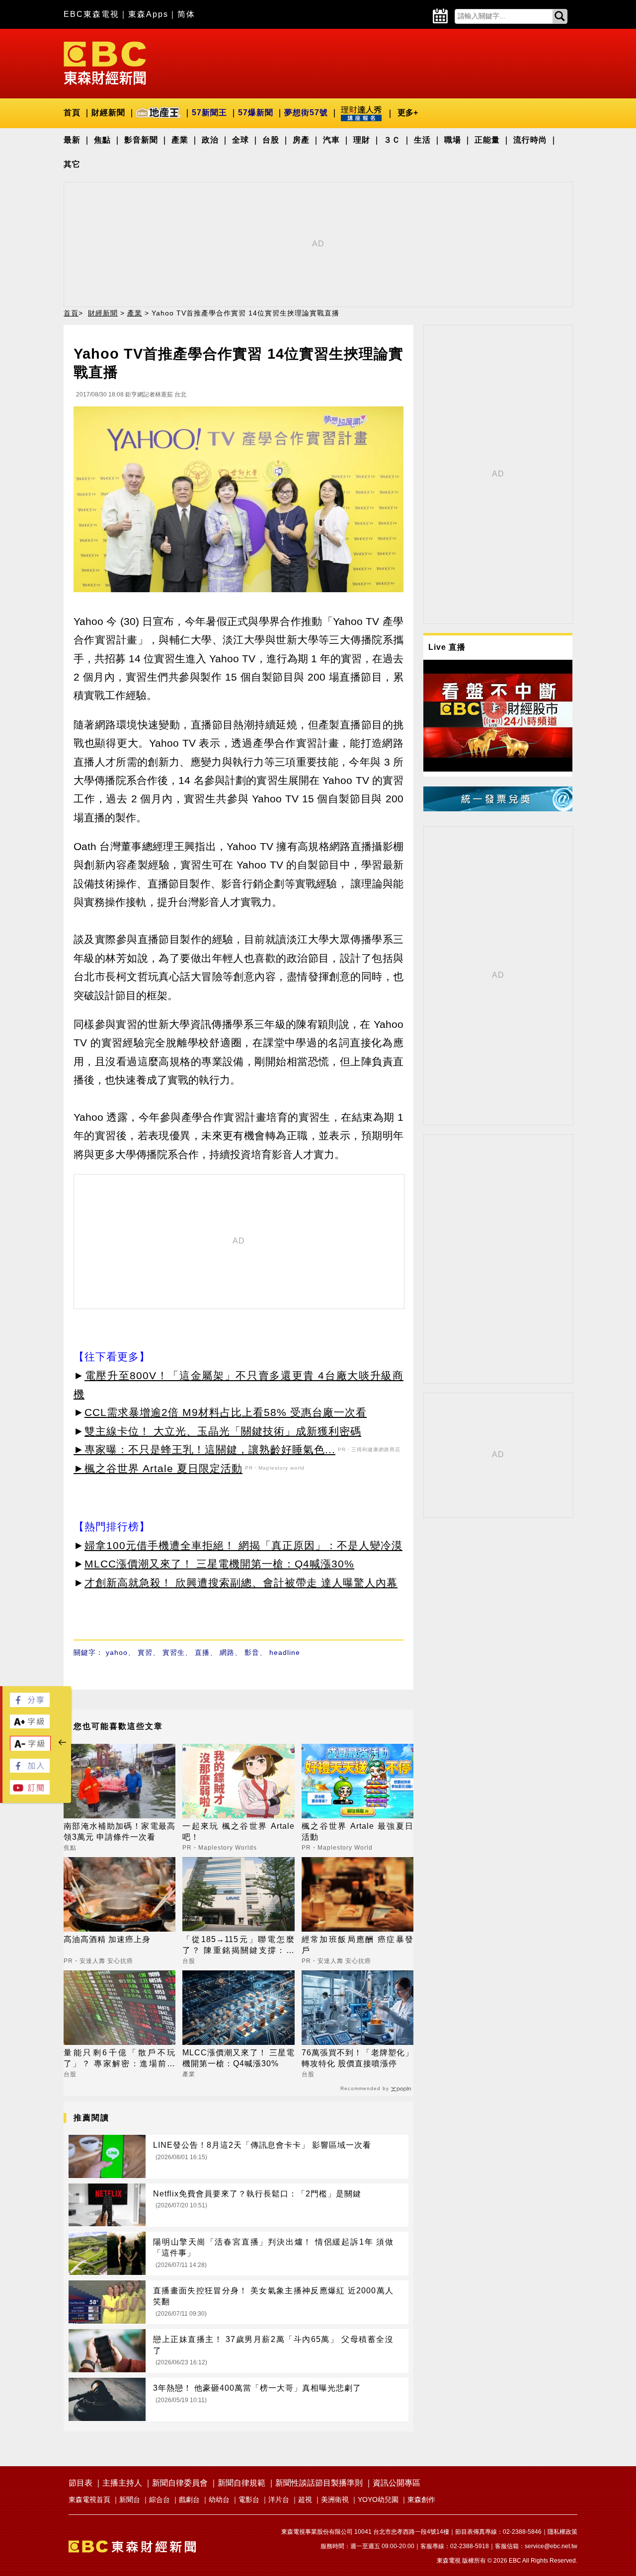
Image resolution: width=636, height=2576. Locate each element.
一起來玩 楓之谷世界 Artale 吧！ (238, 1832)
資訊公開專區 (397, 2483)
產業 (180, 140)
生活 (422, 140)
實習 (145, 1652)
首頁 (72, 113)
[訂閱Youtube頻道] (30, 1792)
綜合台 (159, 2499)
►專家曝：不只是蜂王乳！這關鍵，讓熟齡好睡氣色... (204, 1449)
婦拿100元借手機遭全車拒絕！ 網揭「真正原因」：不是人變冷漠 (243, 1545)
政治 (210, 140)
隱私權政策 (562, 2532)
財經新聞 (108, 113)
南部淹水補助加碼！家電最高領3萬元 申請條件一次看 (119, 1832)
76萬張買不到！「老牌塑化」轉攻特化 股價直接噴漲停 (358, 2058)
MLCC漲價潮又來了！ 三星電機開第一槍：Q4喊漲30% (219, 1564)
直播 (202, 1652)
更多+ (408, 113)
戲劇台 (189, 2499)
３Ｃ (392, 140)
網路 (227, 1652)
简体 (186, 14)
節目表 (80, 2483)
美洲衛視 (335, 2499)
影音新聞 (141, 140)
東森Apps (148, 14)
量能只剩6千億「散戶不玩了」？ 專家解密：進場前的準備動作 (119, 2059)
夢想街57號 (306, 113)
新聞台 (130, 2499)
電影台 (249, 2499)
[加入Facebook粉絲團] (30, 1770)
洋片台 (279, 2499)
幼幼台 (219, 2499)
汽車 (331, 140)
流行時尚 (530, 140)
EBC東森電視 (91, 14)
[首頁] (105, 62)
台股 (271, 140)
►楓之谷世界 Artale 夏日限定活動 (158, 1468)
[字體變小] (30, 1749)
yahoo (117, 1652)
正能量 (487, 140)
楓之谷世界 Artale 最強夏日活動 (358, 1832)
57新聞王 (209, 113)
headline (285, 1652)
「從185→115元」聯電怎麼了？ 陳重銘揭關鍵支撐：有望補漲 (238, 1946)
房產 (301, 140)
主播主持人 (122, 2483)
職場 (453, 140)
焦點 (102, 140)
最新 (72, 140)
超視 (305, 2499)
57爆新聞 (256, 113)
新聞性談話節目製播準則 (319, 2483)
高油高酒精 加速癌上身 (107, 1939)
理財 (362, 140)
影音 (252, 1652)
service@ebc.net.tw (551, 2546)
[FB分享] (30, 1704)
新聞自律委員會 (180, 2483)
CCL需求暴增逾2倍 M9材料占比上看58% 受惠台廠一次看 (226, 1412)
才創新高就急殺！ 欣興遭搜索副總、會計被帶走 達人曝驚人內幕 (241, 1583)
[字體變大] (30, 1726)
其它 (72, 164)
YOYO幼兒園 (378, 2499)
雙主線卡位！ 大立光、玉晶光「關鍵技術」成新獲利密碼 (223, 1431)
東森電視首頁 (89, 2499)
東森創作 (421, 2499)
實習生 (174, 1652)
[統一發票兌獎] (498, 809)
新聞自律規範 (241, 2483)
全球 (240, 140)
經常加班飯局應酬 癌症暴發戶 (358, 1945)
